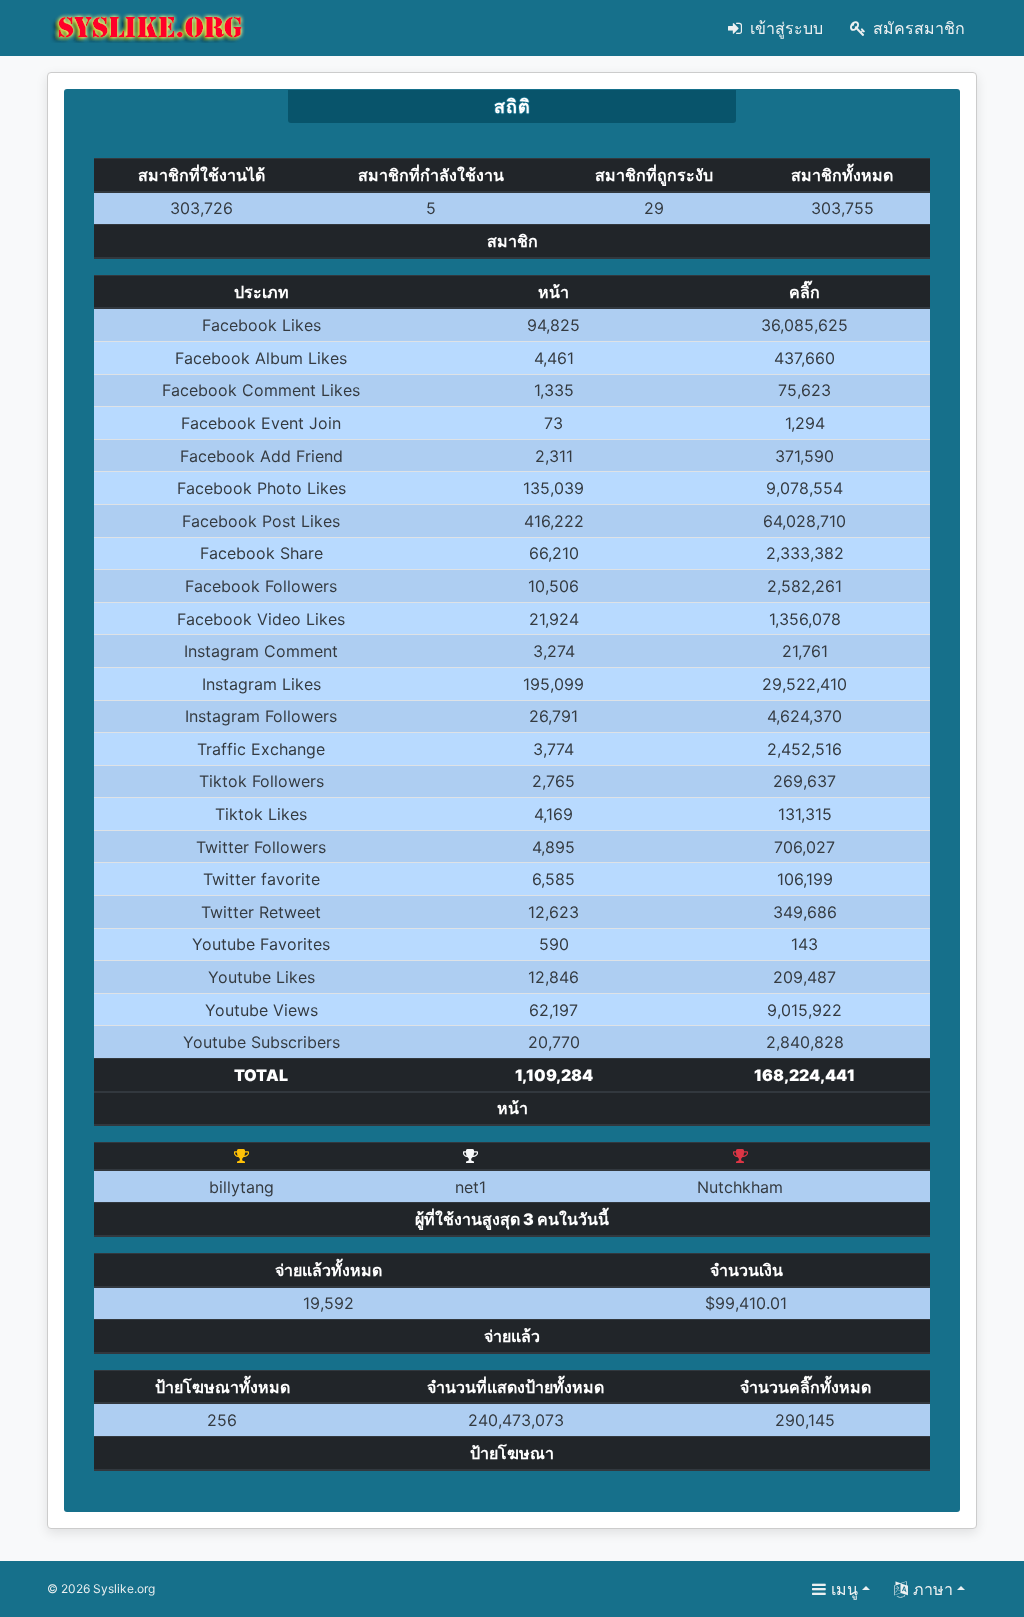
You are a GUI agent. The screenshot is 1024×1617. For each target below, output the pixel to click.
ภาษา (930, 1589)
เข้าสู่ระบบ (784, 28)
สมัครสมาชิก (916, 28)
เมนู (842, 1589)
